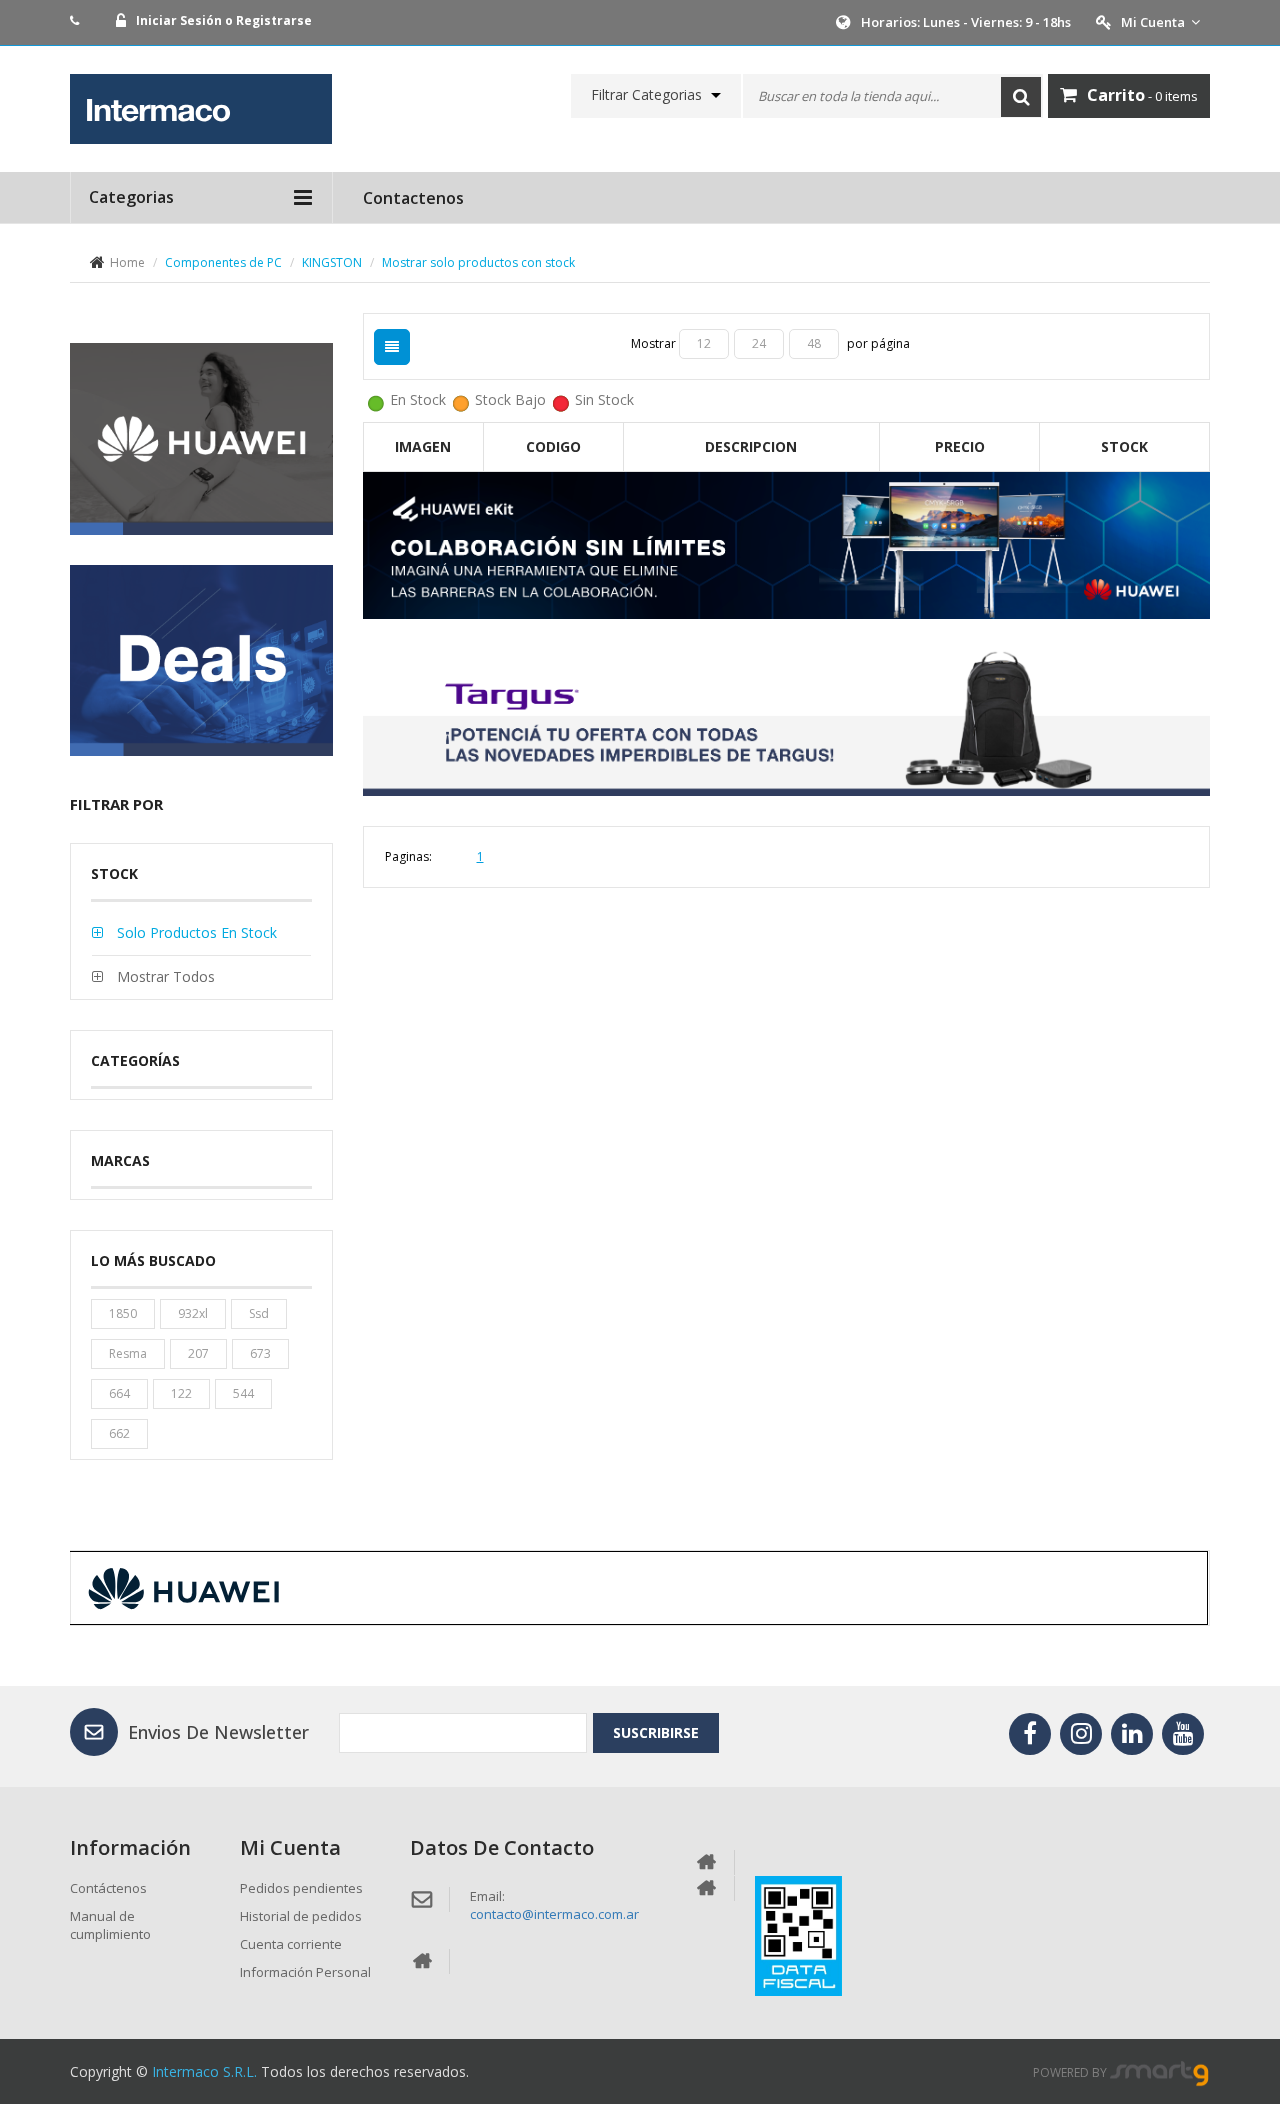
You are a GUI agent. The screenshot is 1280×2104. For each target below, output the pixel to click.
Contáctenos (108, 1888)
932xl (193, 1313)
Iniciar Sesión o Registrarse (224, 20)
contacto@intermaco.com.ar (554, 1914)
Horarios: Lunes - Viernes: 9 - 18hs (966, 22)
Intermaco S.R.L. (204, 2071)
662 (119, 1433)
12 (704, 343)
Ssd (259, 1313)
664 (119, 1393)
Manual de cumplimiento (110, 1925)
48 (814, 343)
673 (260, 1353)
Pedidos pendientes (301, 1888)
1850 (123, 1313)
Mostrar (655, 343)
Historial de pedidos (301, 1916)
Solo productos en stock (195, 932)
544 (243, 1393)
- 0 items (1142, 95)
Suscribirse (656, 1732)
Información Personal (305, 1972)
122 (181, 1393)
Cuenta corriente (291, 1944)
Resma (128, 1353)
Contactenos (413, 198)
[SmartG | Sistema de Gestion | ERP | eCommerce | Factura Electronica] (1160, 2072)
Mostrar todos (164, 976)
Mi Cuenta (1153, 22)
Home (127, 262)
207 (198, 1353)
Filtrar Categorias (646, 95)
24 (759, 343)
